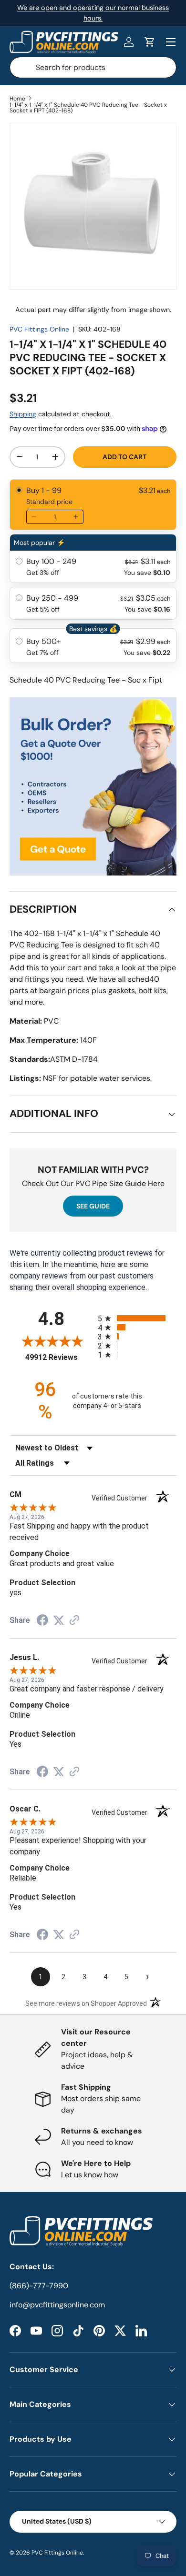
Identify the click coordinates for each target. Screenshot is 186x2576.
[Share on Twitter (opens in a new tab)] (59, 1620)
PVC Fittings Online (39, 329)
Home (17, 99)
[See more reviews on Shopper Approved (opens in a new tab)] (74, 1621)
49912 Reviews (59, 1357)
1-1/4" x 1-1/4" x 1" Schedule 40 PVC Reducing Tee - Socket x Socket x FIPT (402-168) (88, 108)
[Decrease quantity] (34, 517)
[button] (150, 42)
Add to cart (124, 457)
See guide (93, 1206)
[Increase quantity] (76, 517)
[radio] (93, 505)
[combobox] (93, 67)
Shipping (23, 414)
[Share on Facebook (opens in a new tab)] (42, 1621)
